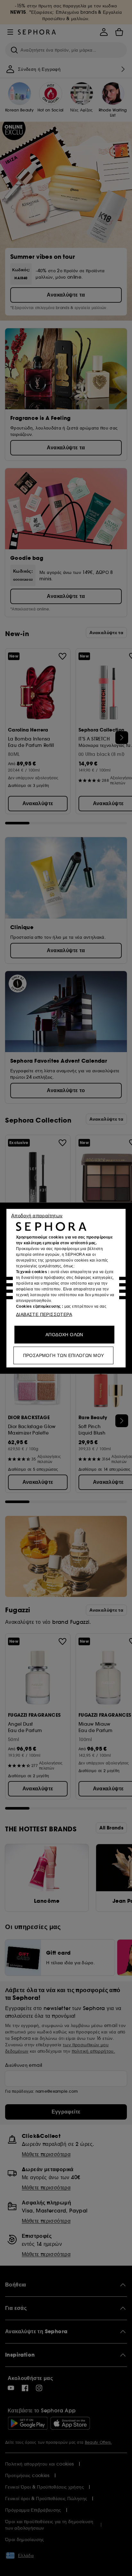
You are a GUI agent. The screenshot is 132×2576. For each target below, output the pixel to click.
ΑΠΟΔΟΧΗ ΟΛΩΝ (64, 1334)
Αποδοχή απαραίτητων (37, 1215)
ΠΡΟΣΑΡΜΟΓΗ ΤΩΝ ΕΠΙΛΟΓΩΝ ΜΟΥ (64, 1355)
